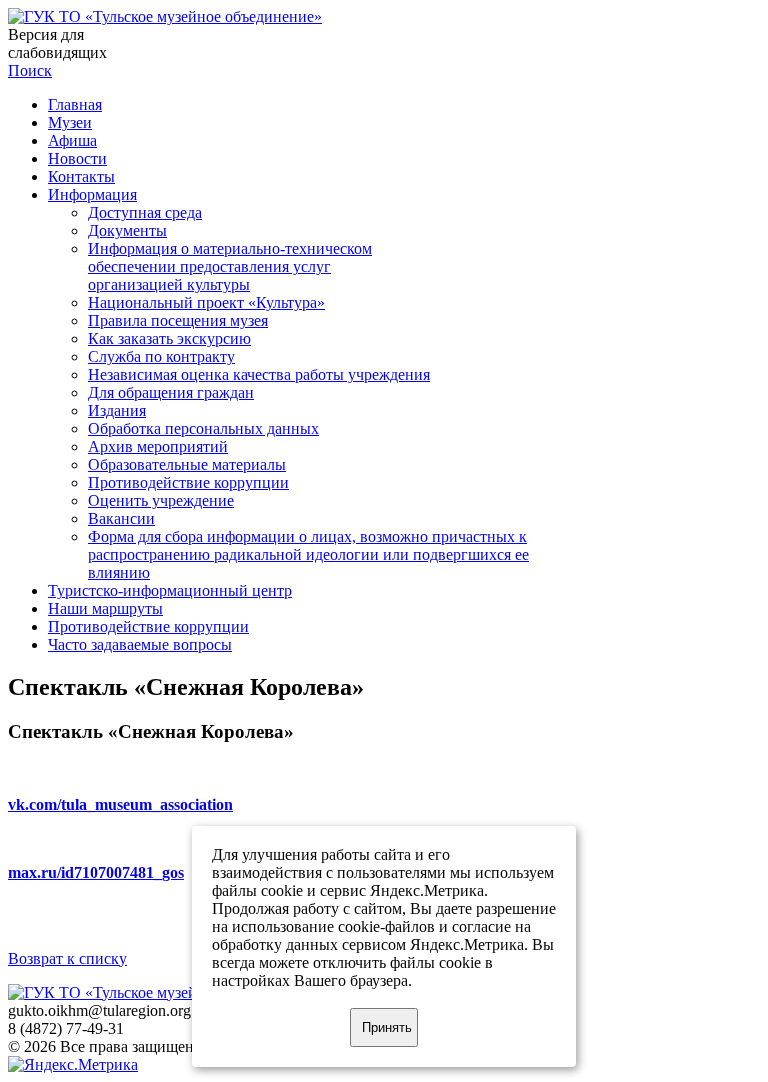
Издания (117, 410)
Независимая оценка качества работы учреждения (259, 374)
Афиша (72, 140)
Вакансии (121, 518)
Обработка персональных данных (203, 428)
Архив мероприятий (158, 446)
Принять (387, 1027)
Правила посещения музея (178, 320)
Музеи (70, 122)
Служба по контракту (161, 356)
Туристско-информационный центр (170, 590)
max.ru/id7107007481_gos (96, 872)
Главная (75, 104)
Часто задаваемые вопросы (140, 644)
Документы (127, 230)
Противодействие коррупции (188, 482)
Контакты (81, 176)
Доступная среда (145, 212)
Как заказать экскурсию (169, 338)
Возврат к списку (67, 958)
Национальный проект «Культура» (206, 302)
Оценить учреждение (161, 500)
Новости (77, 158)
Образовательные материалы (187, 464)
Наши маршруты (105, 608)
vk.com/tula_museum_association (120, 804)
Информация (92, 194)
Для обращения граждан (171, 392)
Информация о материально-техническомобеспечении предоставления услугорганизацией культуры (230, 266)
